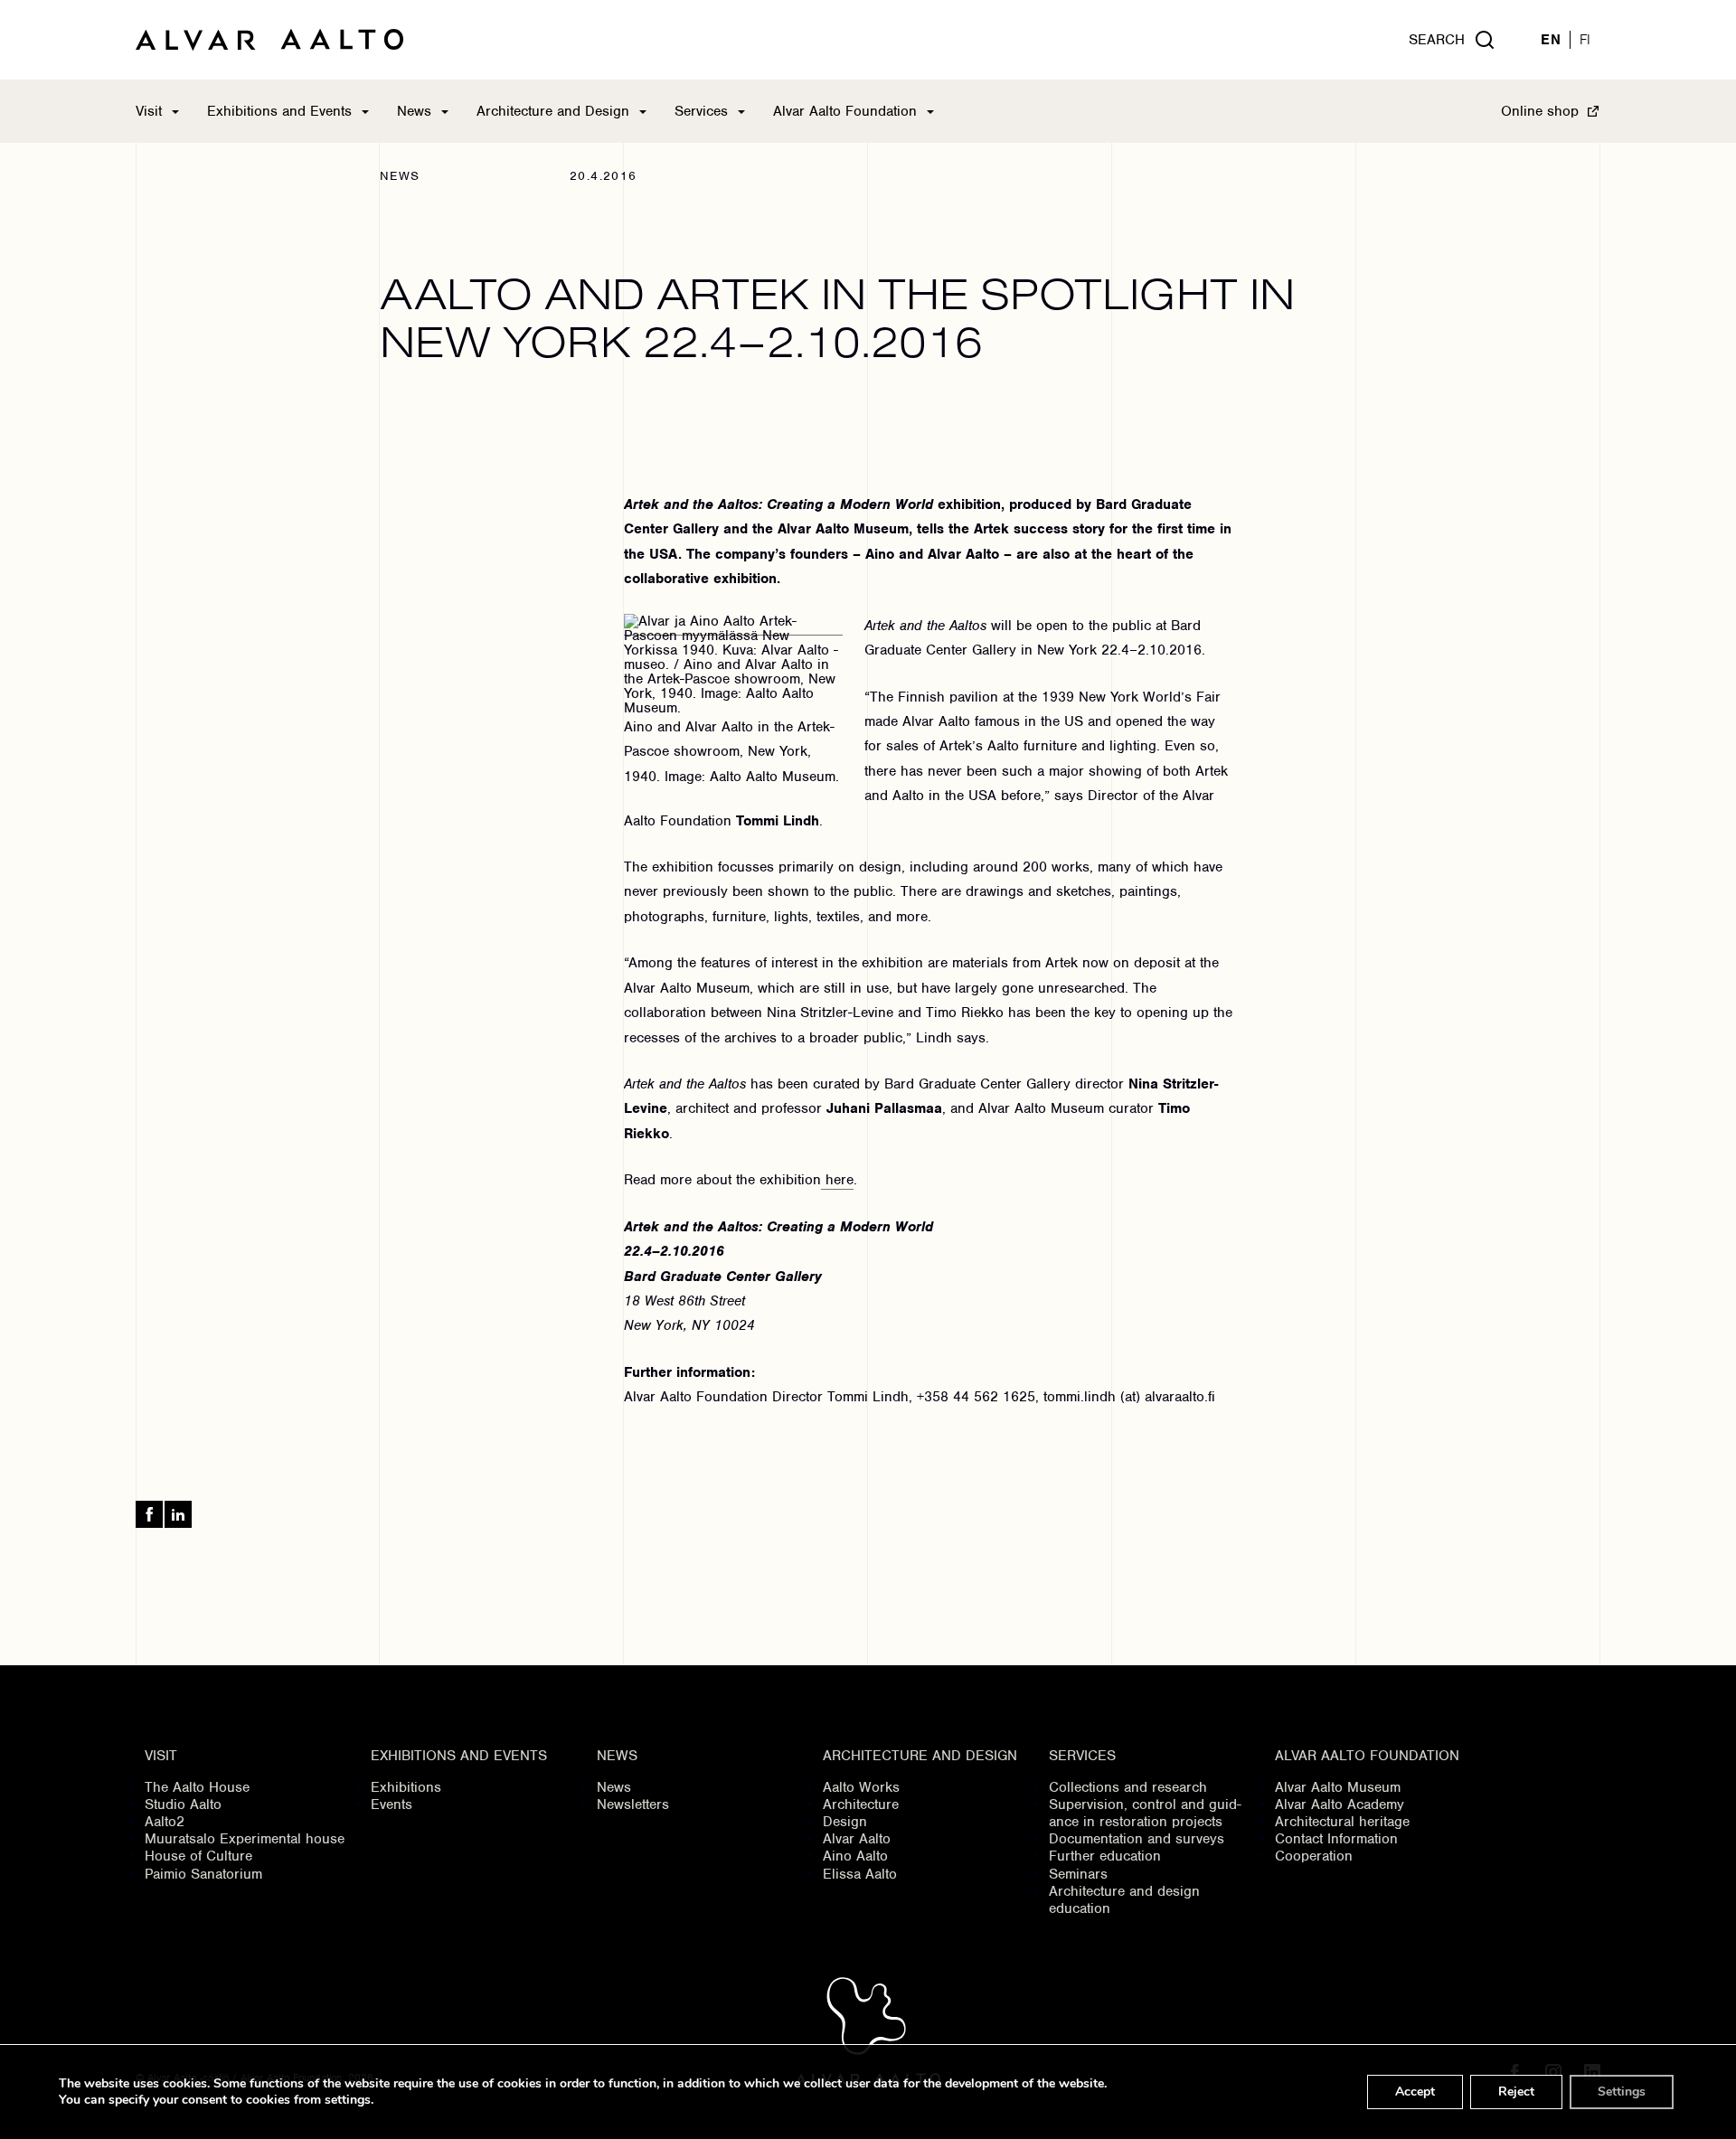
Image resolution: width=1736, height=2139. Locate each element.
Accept (1415, 2092)
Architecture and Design (553, 111)
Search (1437, 40)
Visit (149, 111)
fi (1585, 40)
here (837, 1180)
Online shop (1540, 111)
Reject (1516, 2092)
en (1551, 40)
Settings (1622, 2092)
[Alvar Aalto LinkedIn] (178, 1514)
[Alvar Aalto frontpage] (269, 40)
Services (701, 111)
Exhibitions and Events (279, 111)
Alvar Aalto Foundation (845, 111)
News (414, 111)
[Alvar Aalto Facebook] (149, 1514)
